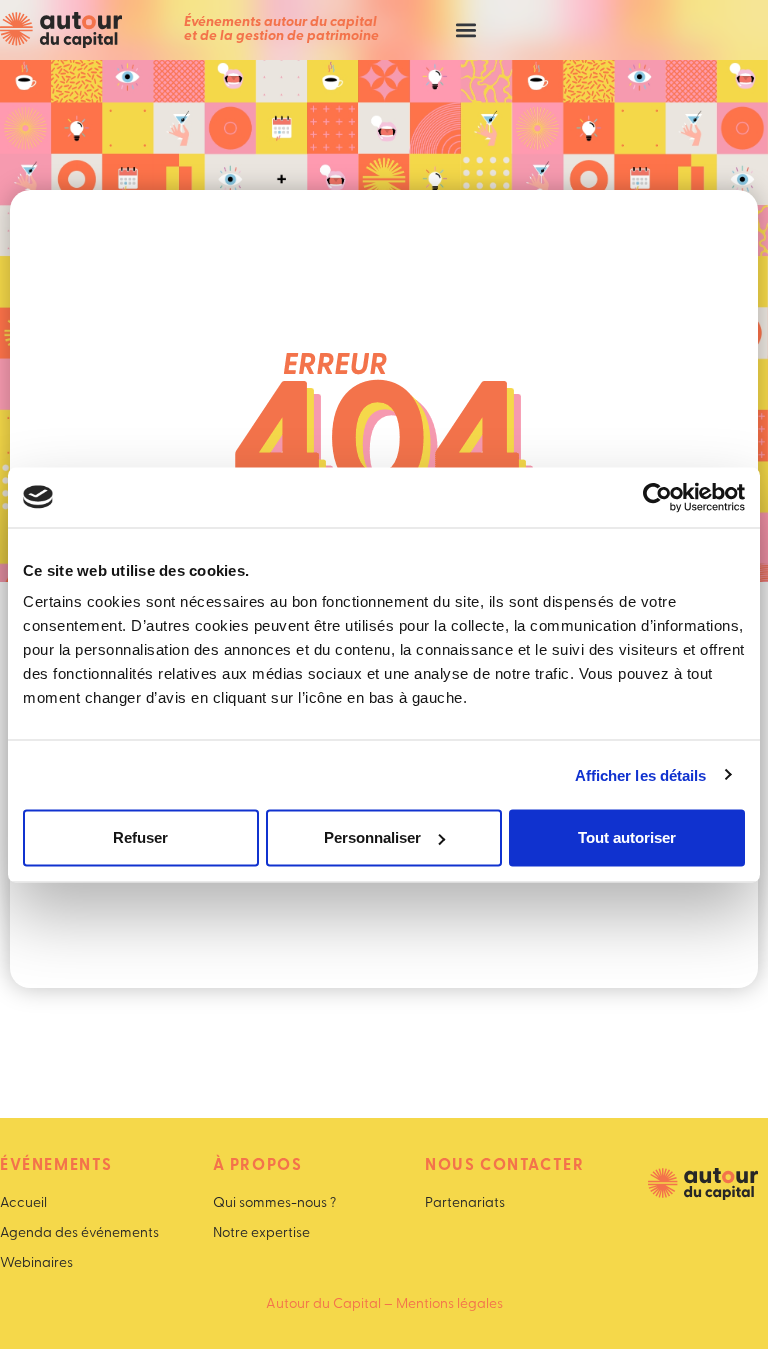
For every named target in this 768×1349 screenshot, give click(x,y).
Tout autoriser (627, 837)
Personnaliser (372, 837)
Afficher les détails (641, 774)
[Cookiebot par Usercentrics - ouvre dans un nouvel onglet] (657, 497)
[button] (465, 30)
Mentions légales (449, 1304)
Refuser (140, 837)
